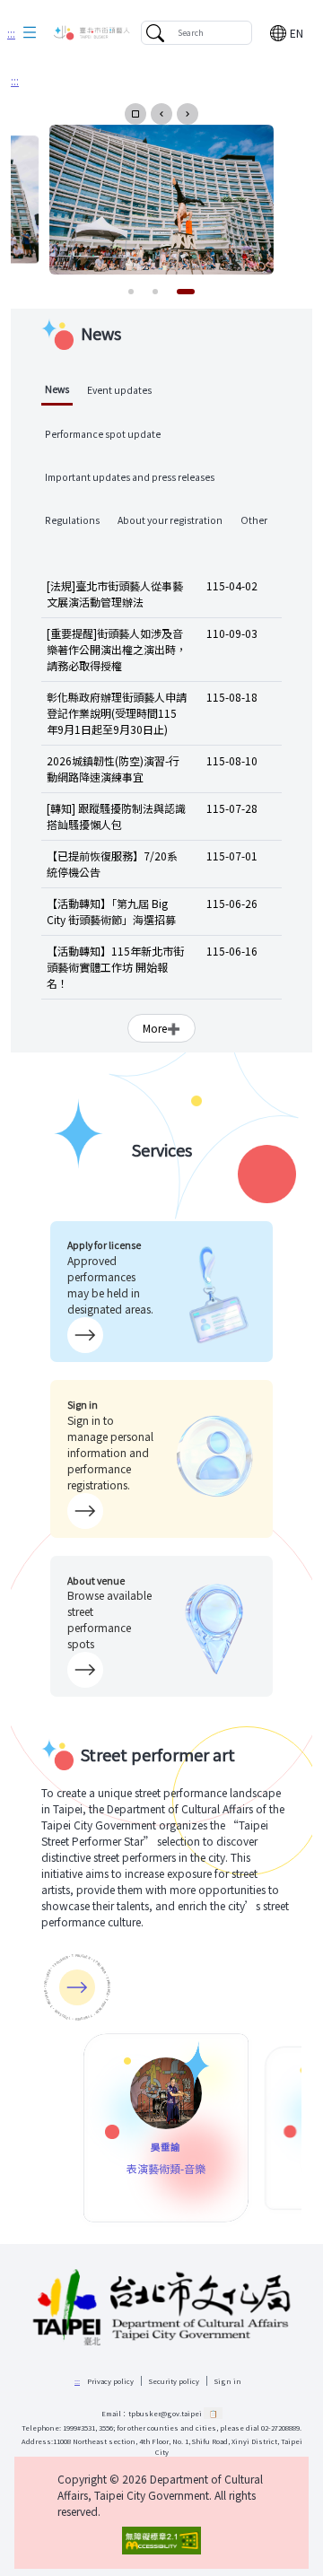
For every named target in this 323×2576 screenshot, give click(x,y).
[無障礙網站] (161, 2541)
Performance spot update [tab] (103, 434)
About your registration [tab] (170, 520)
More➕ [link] (161, 1028)
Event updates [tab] (119, 390)
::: (11, 33)
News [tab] (57, 389)
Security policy (174, 2381)
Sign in (228, 2381)
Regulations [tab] (72, 520)
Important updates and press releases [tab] (130, 477)
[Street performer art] (77, 1987)
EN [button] (297, 33)
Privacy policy (110, 2381)
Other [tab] (254, 520)
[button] (30, 33)
